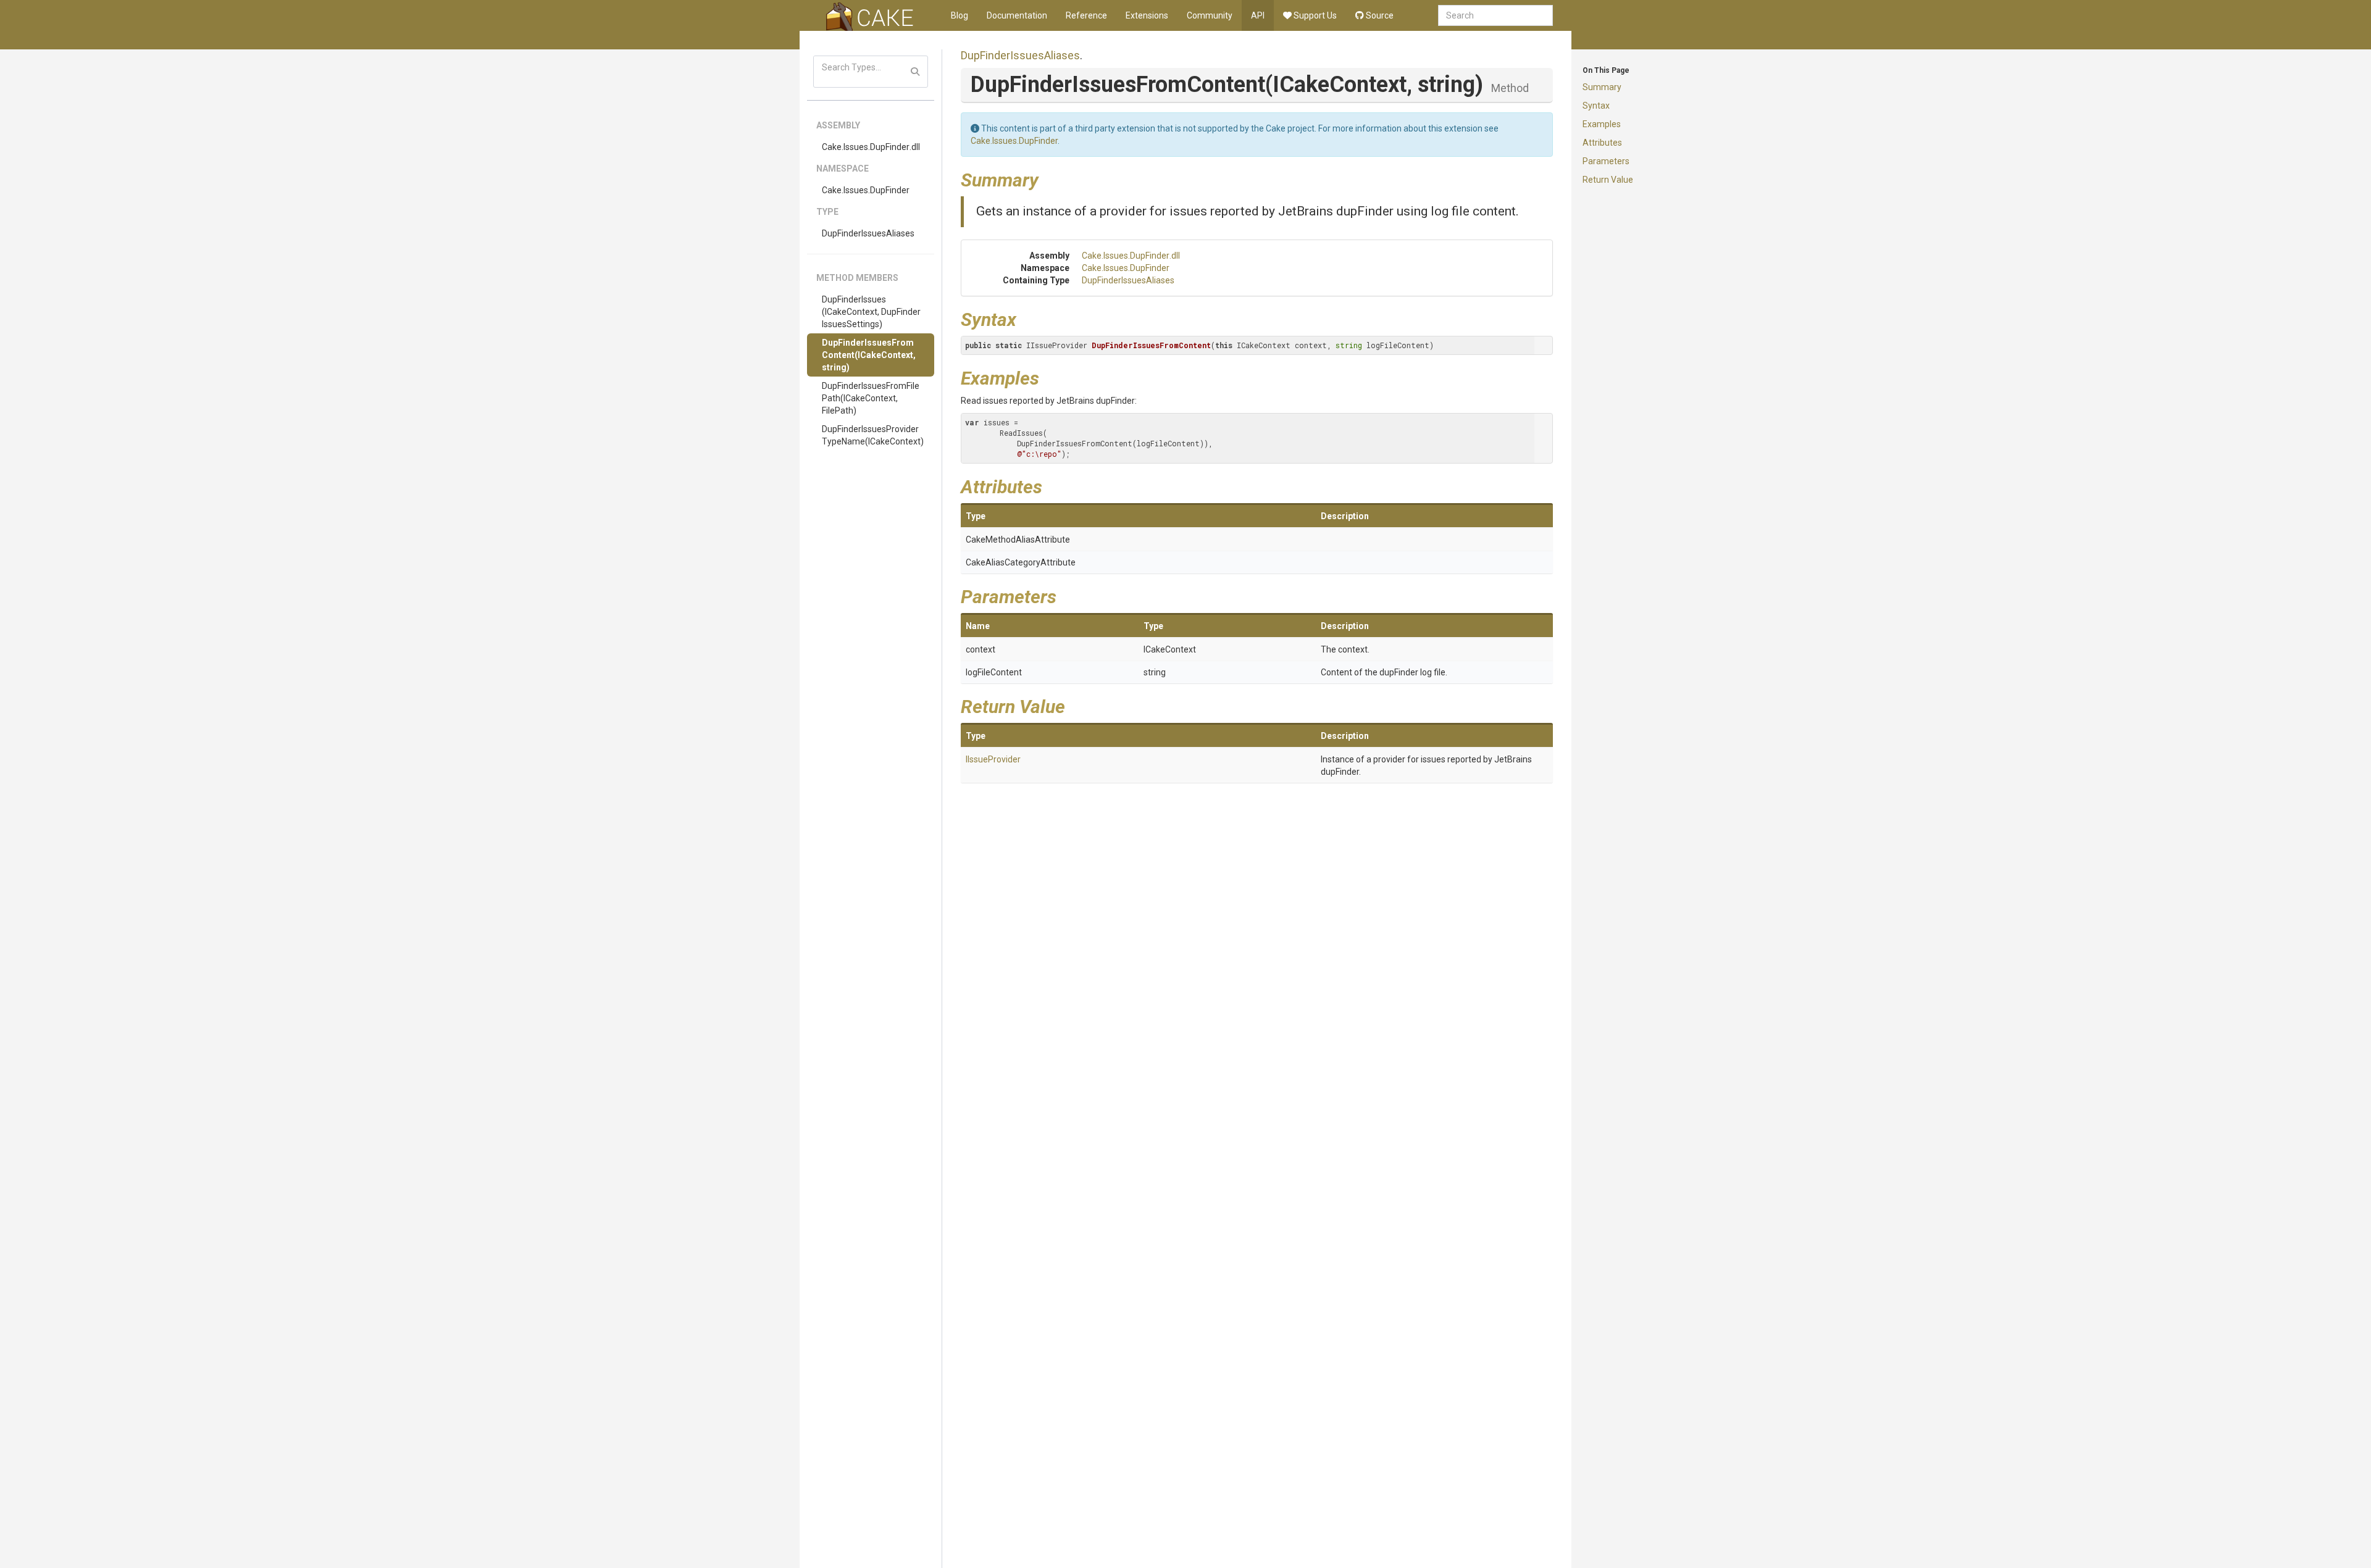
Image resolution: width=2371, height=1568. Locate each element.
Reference (1086, 15)
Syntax (1596, 106)
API (1258, 15)
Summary (1602, 87)
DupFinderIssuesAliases (868, 233)
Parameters (1606, 161)
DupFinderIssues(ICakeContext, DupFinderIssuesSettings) (871, 312)
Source (1379, 15)
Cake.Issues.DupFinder (866, 190)
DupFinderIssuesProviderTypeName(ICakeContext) (873, 435)
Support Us (1314, 15)
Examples (1602, 124)
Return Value (1608, 180)
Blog (960, 15)
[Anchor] (1048, 178)
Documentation (1017, 15)
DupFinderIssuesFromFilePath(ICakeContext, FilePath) (871, 398)
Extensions (1147, 15)
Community (1210, 15)
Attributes (1602, 143)
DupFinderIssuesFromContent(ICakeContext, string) (869, 355)
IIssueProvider (993, 759)
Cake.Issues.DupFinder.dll (871, 147)
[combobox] (1495, 15)
